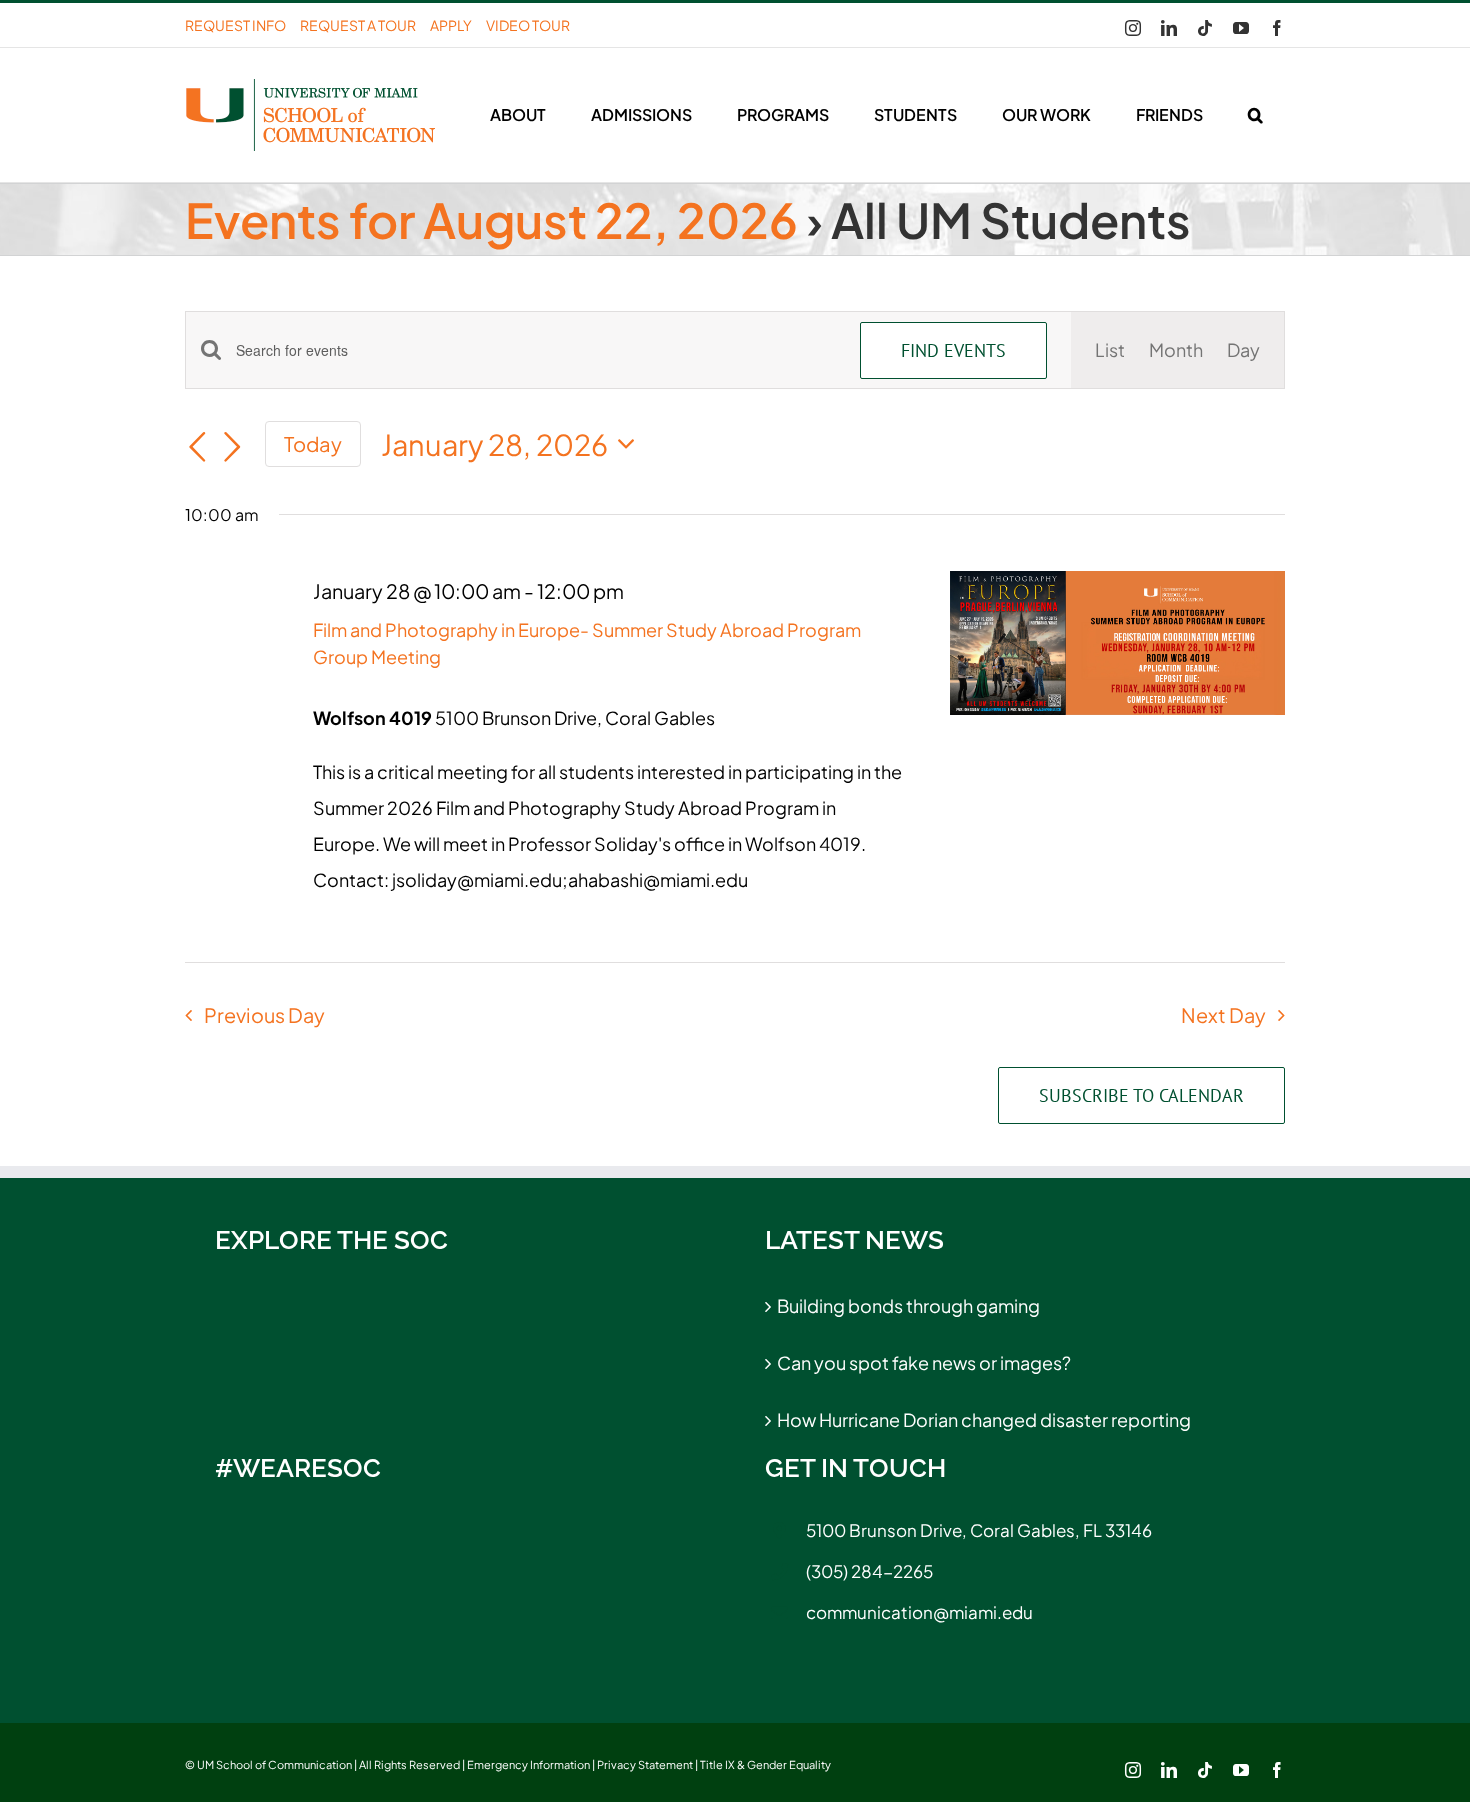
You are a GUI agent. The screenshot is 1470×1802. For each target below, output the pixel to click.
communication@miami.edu (919, 1612)
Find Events (953, 350)
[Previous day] (197, 447)
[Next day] (233, 447)
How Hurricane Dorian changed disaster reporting (984, 1419)
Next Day (1223, 1014)
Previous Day (264, 1014)
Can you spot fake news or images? (924, 1362)
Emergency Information (528, 1764)
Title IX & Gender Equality (765, 1764)
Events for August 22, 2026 (491, 219)
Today (313, 443)
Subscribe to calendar (1141, 1095)
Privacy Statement (645, 1764)
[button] (1255, 115)
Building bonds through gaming (908, 1305)
